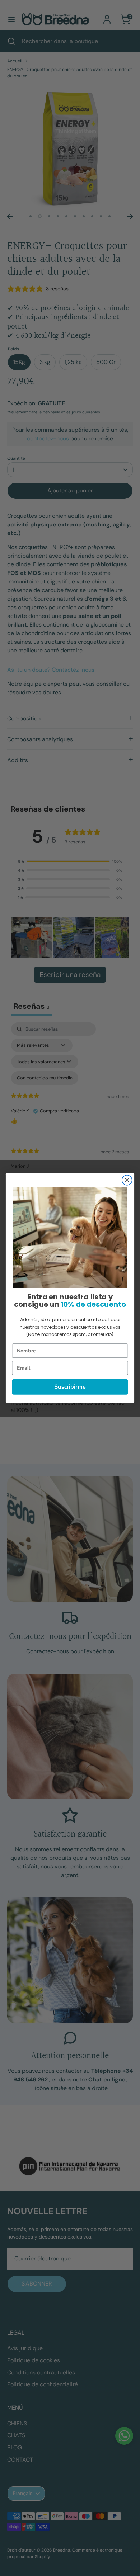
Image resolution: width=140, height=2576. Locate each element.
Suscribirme (70, 1387)
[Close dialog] (127, 1180)
